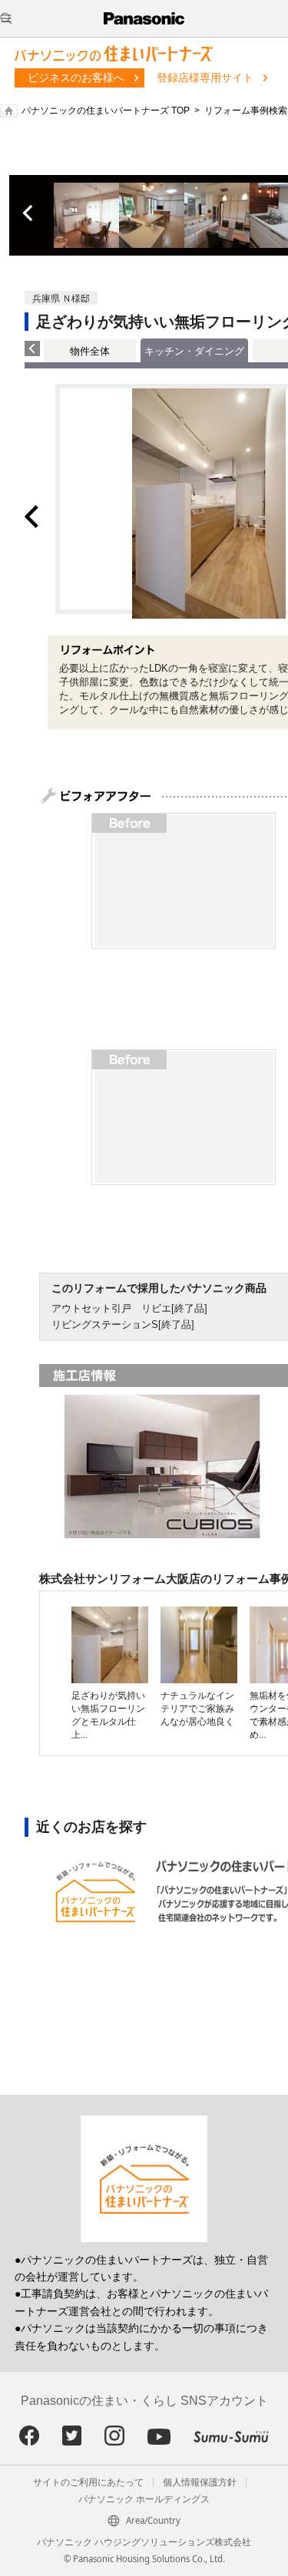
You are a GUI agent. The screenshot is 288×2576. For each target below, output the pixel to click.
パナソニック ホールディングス (144, 2499)
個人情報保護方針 (200, 2482)
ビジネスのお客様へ (76, 78)
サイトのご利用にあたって (88, 2482)
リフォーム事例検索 (246, 111)
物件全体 (90, 351)
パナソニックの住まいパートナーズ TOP (106, 111)
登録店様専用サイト (205, 78)
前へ (29, 213)
